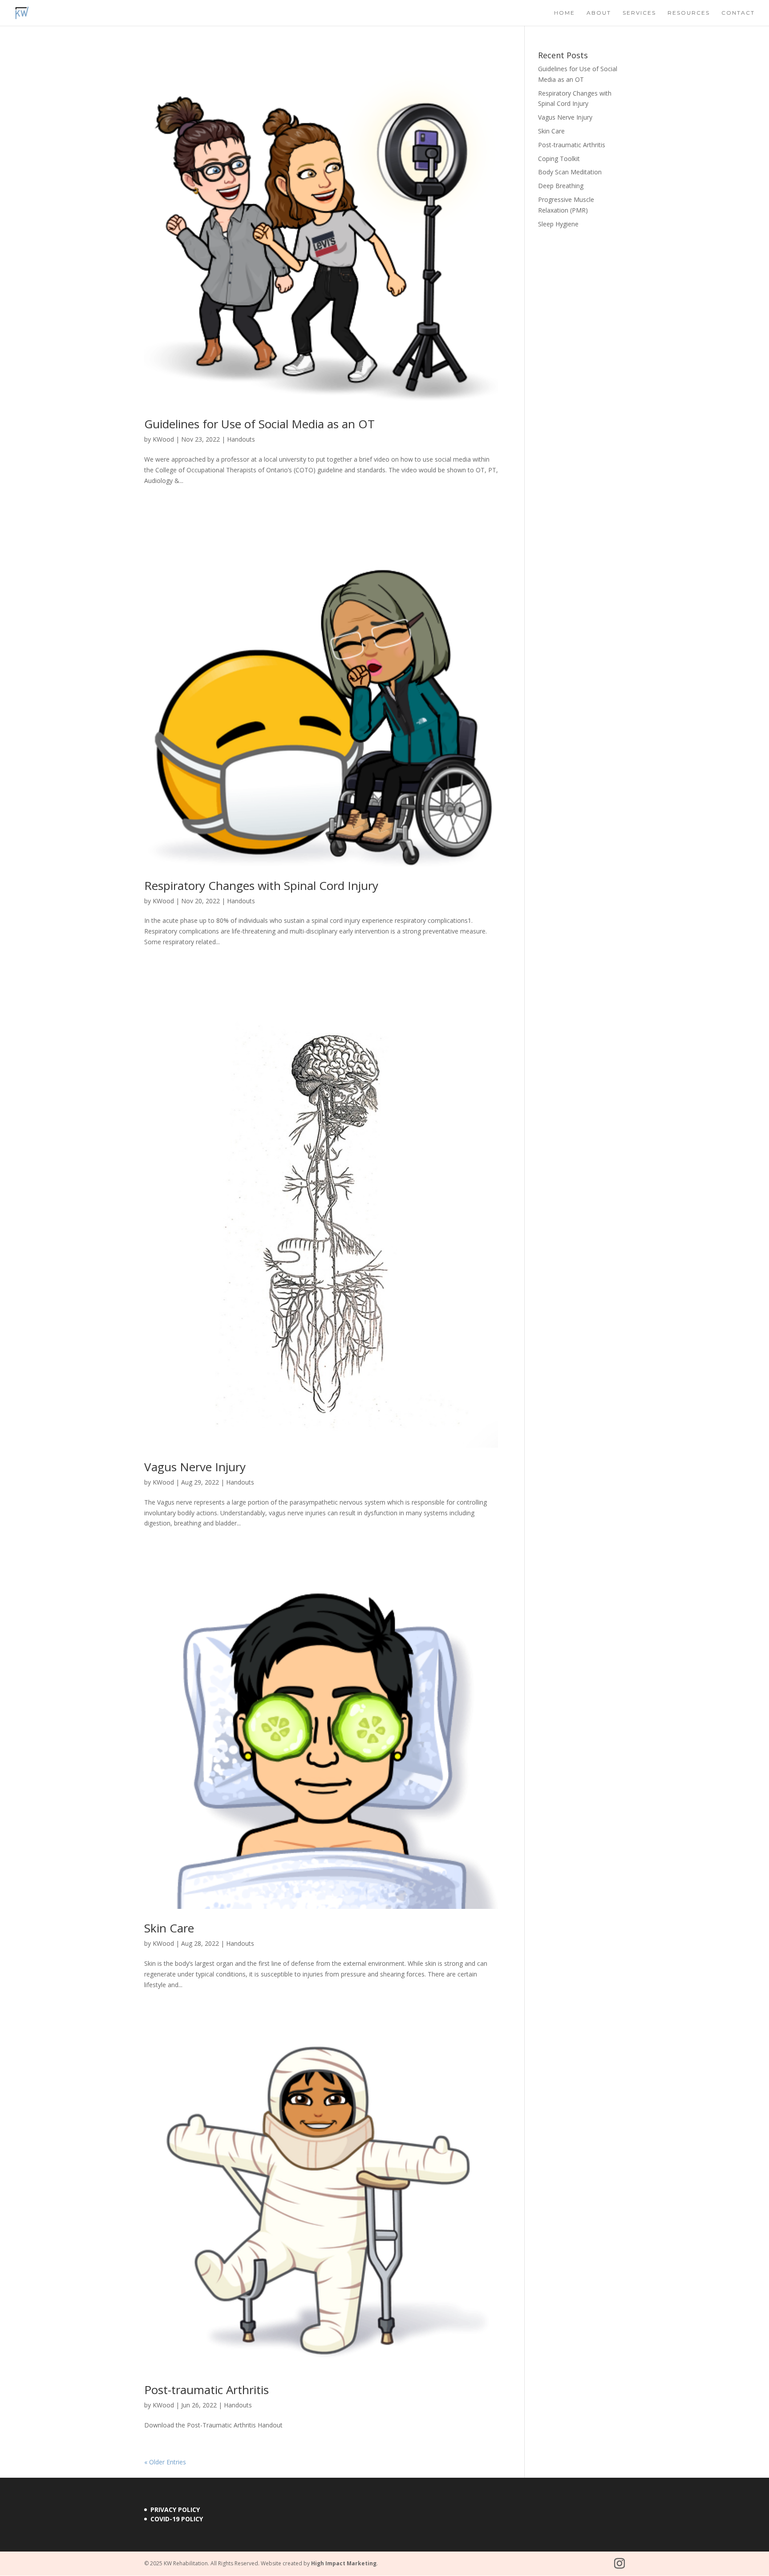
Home (565, 13)
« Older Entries (165, 2462)
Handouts (241, 439)
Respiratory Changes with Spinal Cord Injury (261, 885)
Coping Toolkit (559, 159)
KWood (163, 439)
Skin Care (169, 1928)
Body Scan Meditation (570, 172)
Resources (689, 13)
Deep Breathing (561, 186)
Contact (738, 13)
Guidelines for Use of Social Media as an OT (259, 424)
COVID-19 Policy (177, 2519)
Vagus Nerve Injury (195, 1467)
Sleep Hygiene (558, 224)
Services (639, 13)
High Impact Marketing (344, 2563)
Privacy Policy (175, 2510)
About (599, 13)
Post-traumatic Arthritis (206, 2390)
